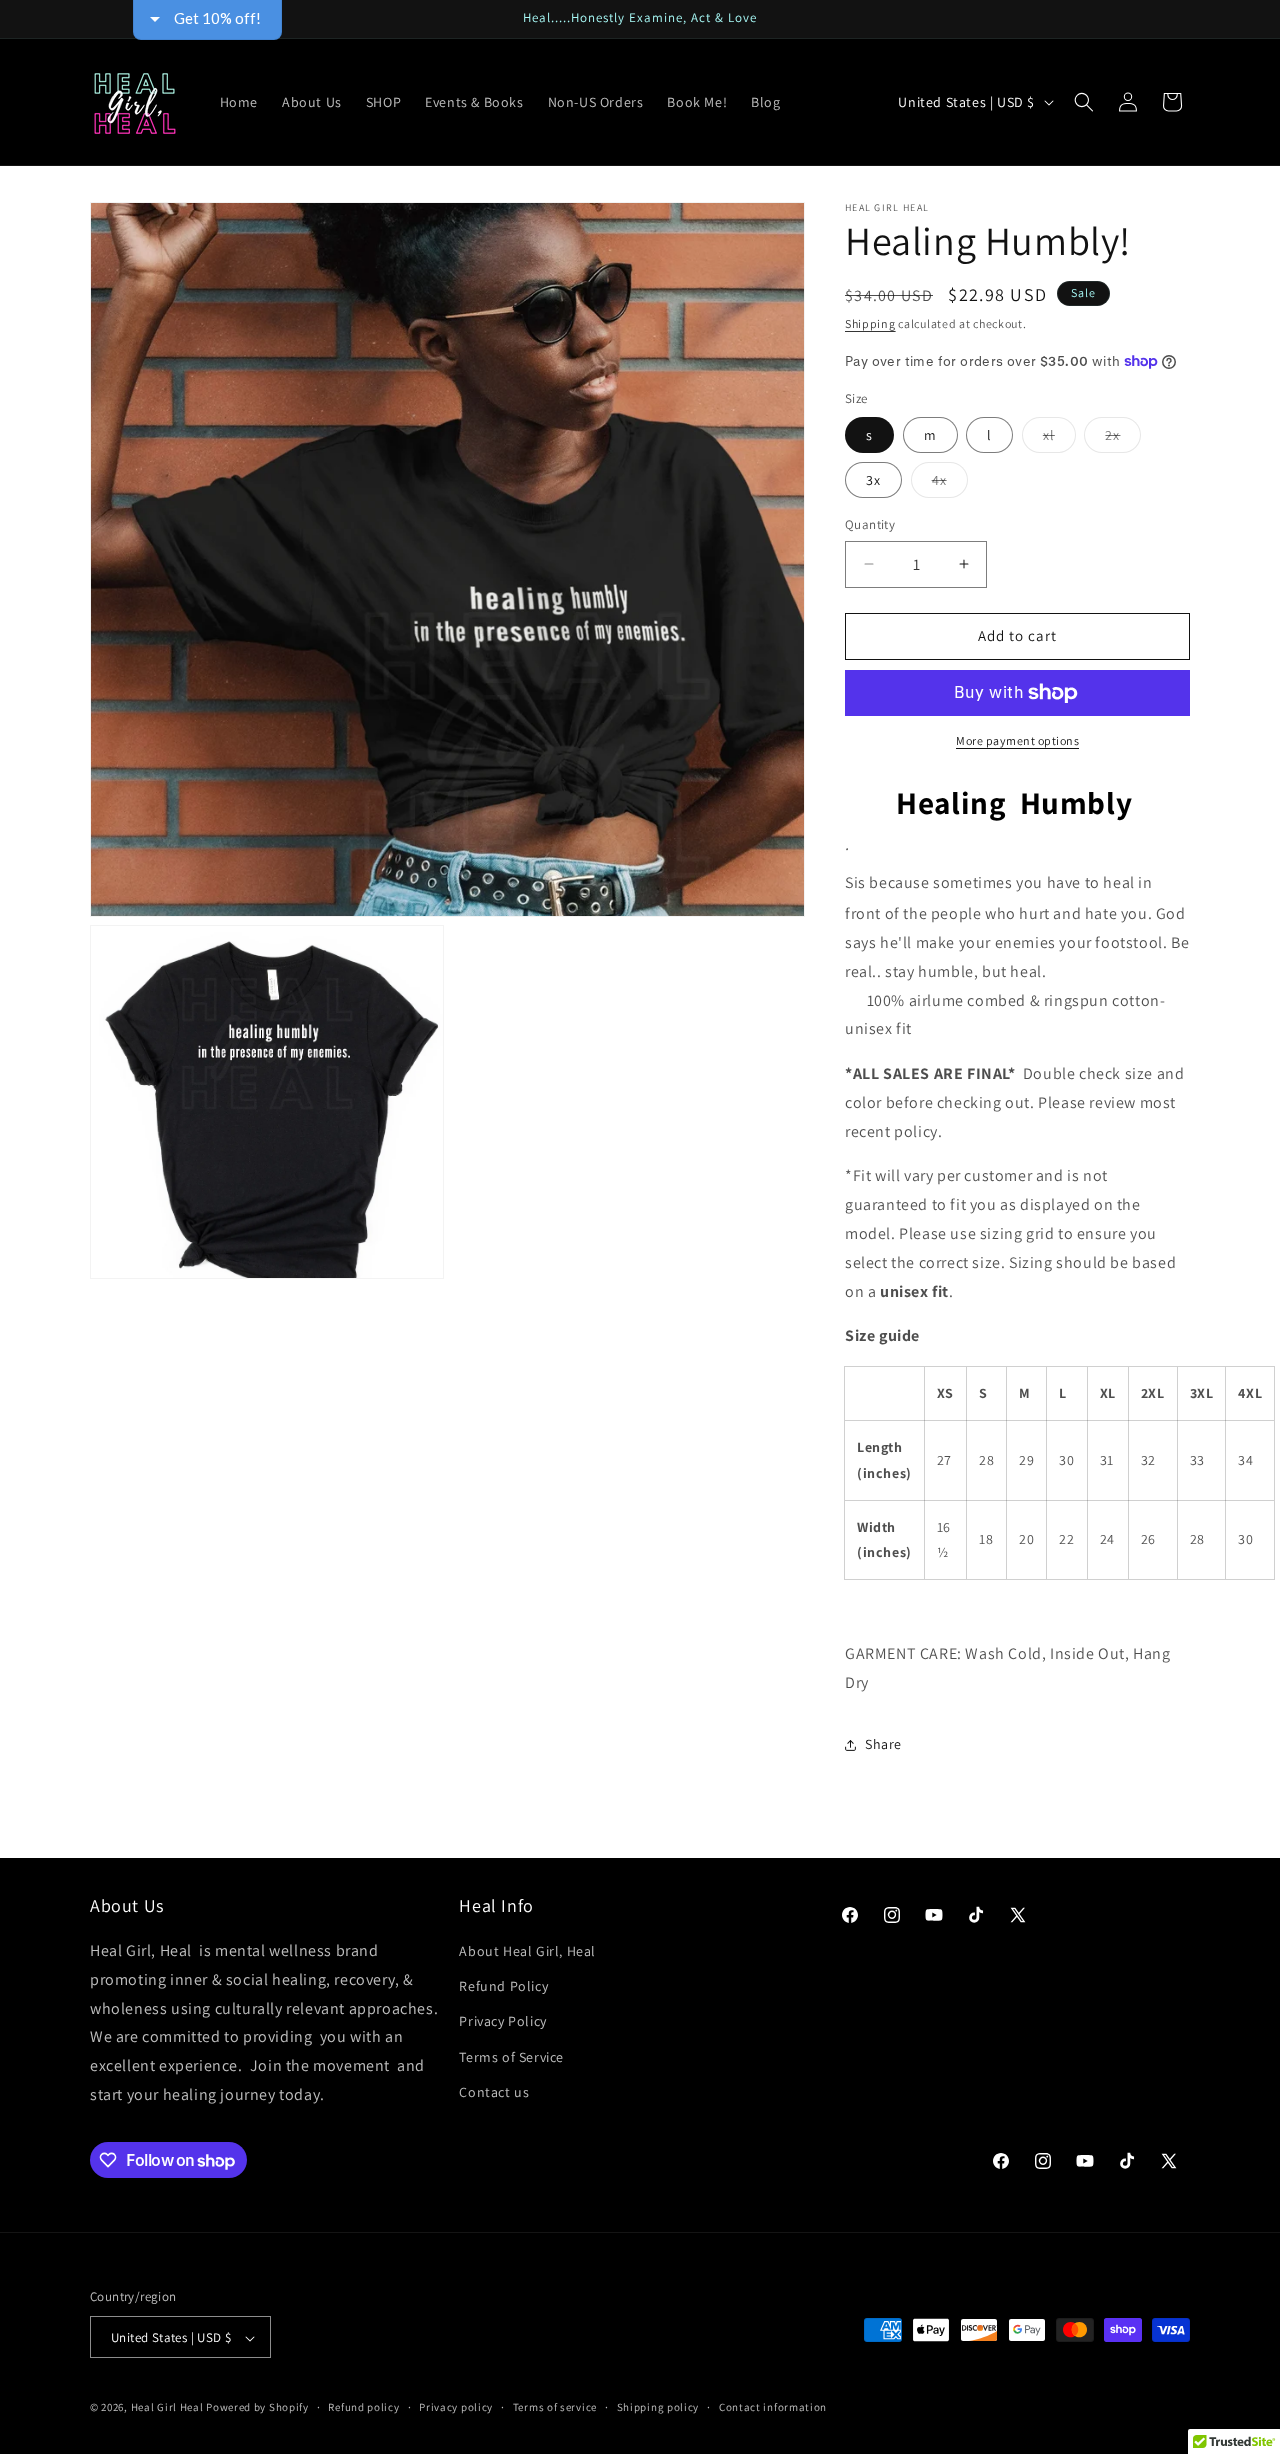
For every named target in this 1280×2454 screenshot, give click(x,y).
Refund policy (363, 2407)
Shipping (870, 323)
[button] (1084, 102)
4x (950, 484)
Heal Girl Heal (167, 2408)
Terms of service (555, 2407)
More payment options (1017, 740)
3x (873, 480)
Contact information (773, 2407)
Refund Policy (503, 1986)
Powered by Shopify (257, 2408)
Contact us (494, 2092)
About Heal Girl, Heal (527, 1951)
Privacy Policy (502, 2022)
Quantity (870, 524)
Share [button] (883, 1744)
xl (1059, 439)
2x (1123, 439)
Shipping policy (658, 2407)
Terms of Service (511, 2057)
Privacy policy (456, 2407)
